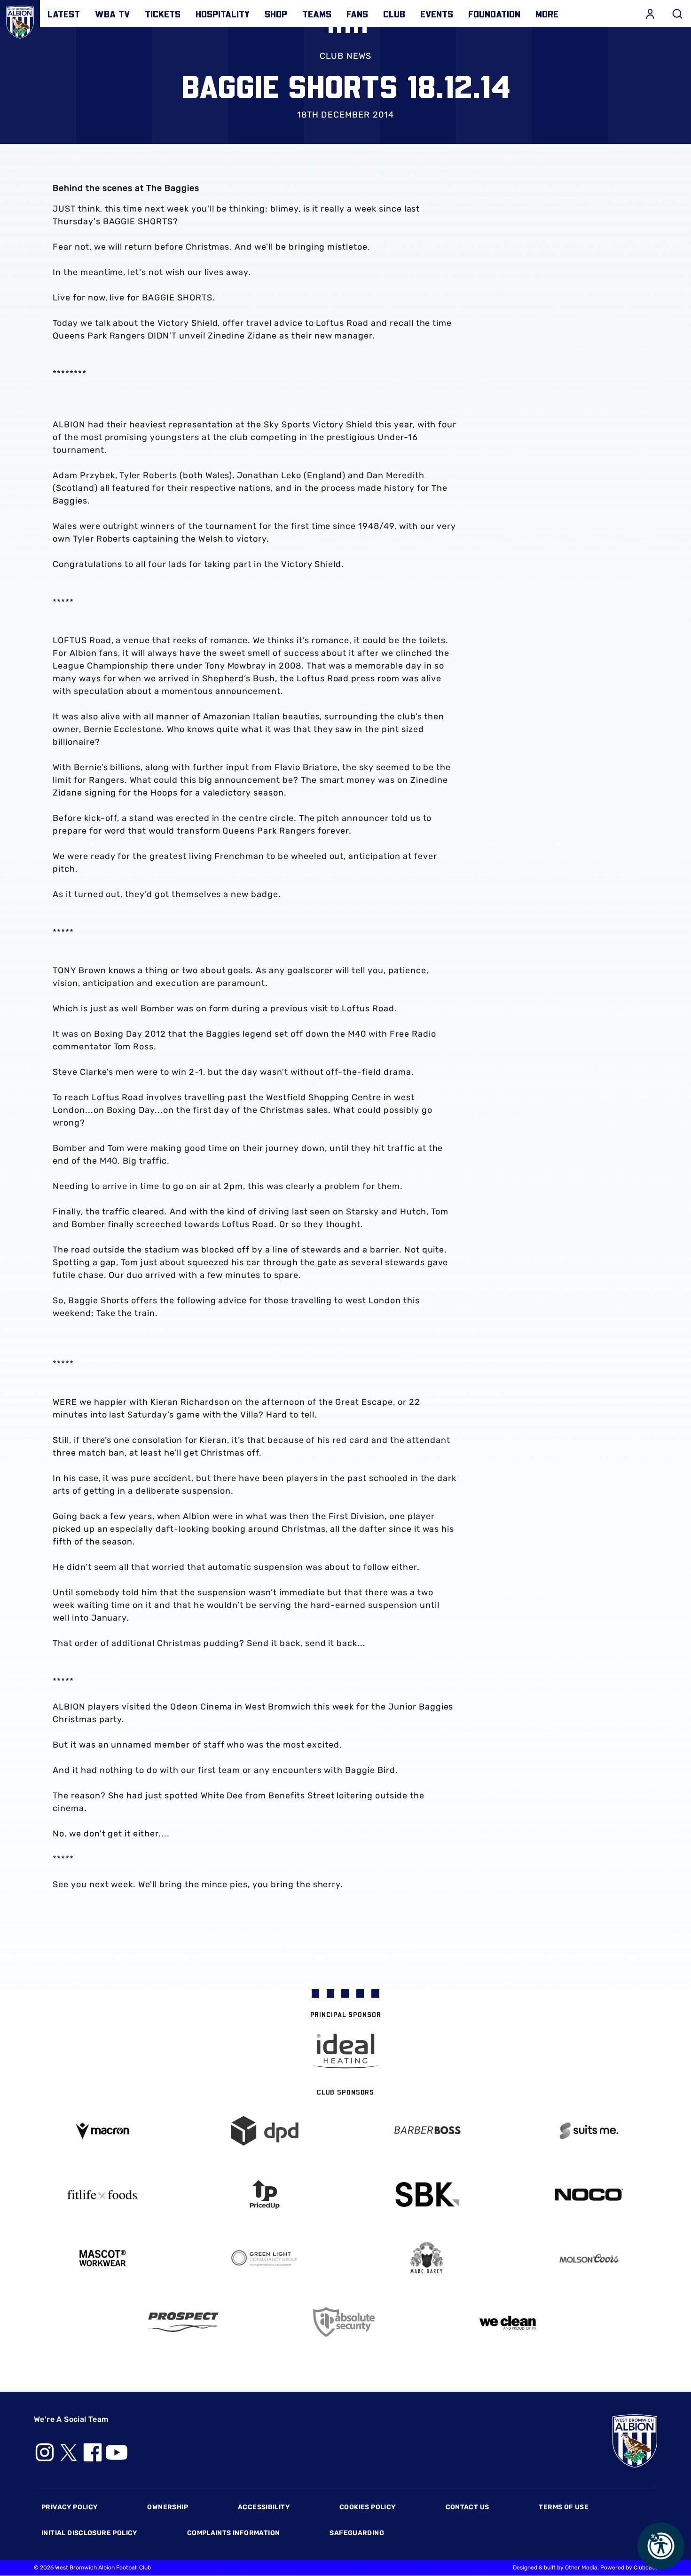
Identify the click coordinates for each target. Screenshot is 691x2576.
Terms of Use (564, 2507)
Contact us (467, 2507)
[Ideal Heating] (345, 2051)
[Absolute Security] (346, 2322)
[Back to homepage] (20, 20)
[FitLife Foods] (102, 2195)
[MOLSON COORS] (589, 2258)
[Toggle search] (677, 14)
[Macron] (102, 2131)
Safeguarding (357, 2533)
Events (437, 14)
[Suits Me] (589, 2131)
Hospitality (223, 14)
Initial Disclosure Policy (89, 2533)
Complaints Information (234, 2533)
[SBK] (427, 2194)
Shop (276, 14)
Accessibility (264, 2507)
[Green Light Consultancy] (264, 2258)
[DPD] (264, 2131)
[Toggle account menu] (650, 14)
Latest (64, 14)
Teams (317, 14)
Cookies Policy (367, 2507)
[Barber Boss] (427, 2131)
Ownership (168, 2507)
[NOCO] (589, 2194)
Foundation (494, 14)
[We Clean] (508, 2322)
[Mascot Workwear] (102, 2258)
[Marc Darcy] (427, 2258)
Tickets (163, 14)
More (547, 14)
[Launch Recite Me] (661, 2546)
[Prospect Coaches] (184, 2322)
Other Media (581, 2568)
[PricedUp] (264, 2194)
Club (394, 14)
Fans (357, 14)
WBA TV (112, 14)
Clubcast (645, 2568)
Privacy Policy (69, 2507)
